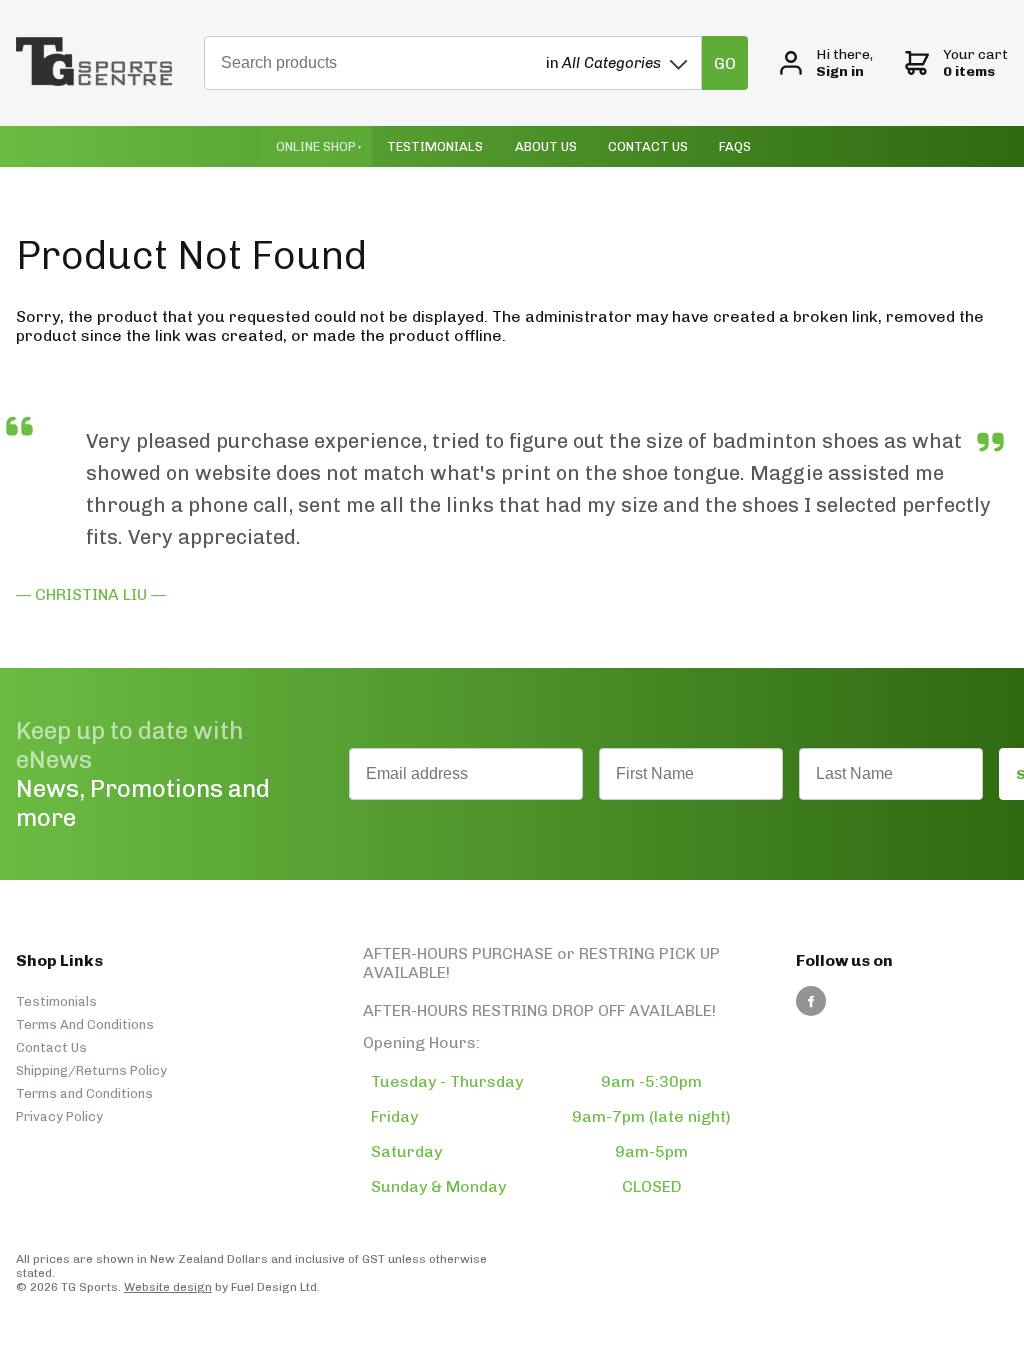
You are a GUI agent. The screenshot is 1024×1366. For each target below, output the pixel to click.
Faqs (735, 146)
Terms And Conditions (85, 1024)
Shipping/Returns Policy (91, 1070)
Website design (168, 1287)
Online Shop (316, 146)
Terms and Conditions (84, 1093)
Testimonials (435, 146)
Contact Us (648, 146)
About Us (546, 146)
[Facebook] (811, 1001)
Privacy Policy (59, 1116)
